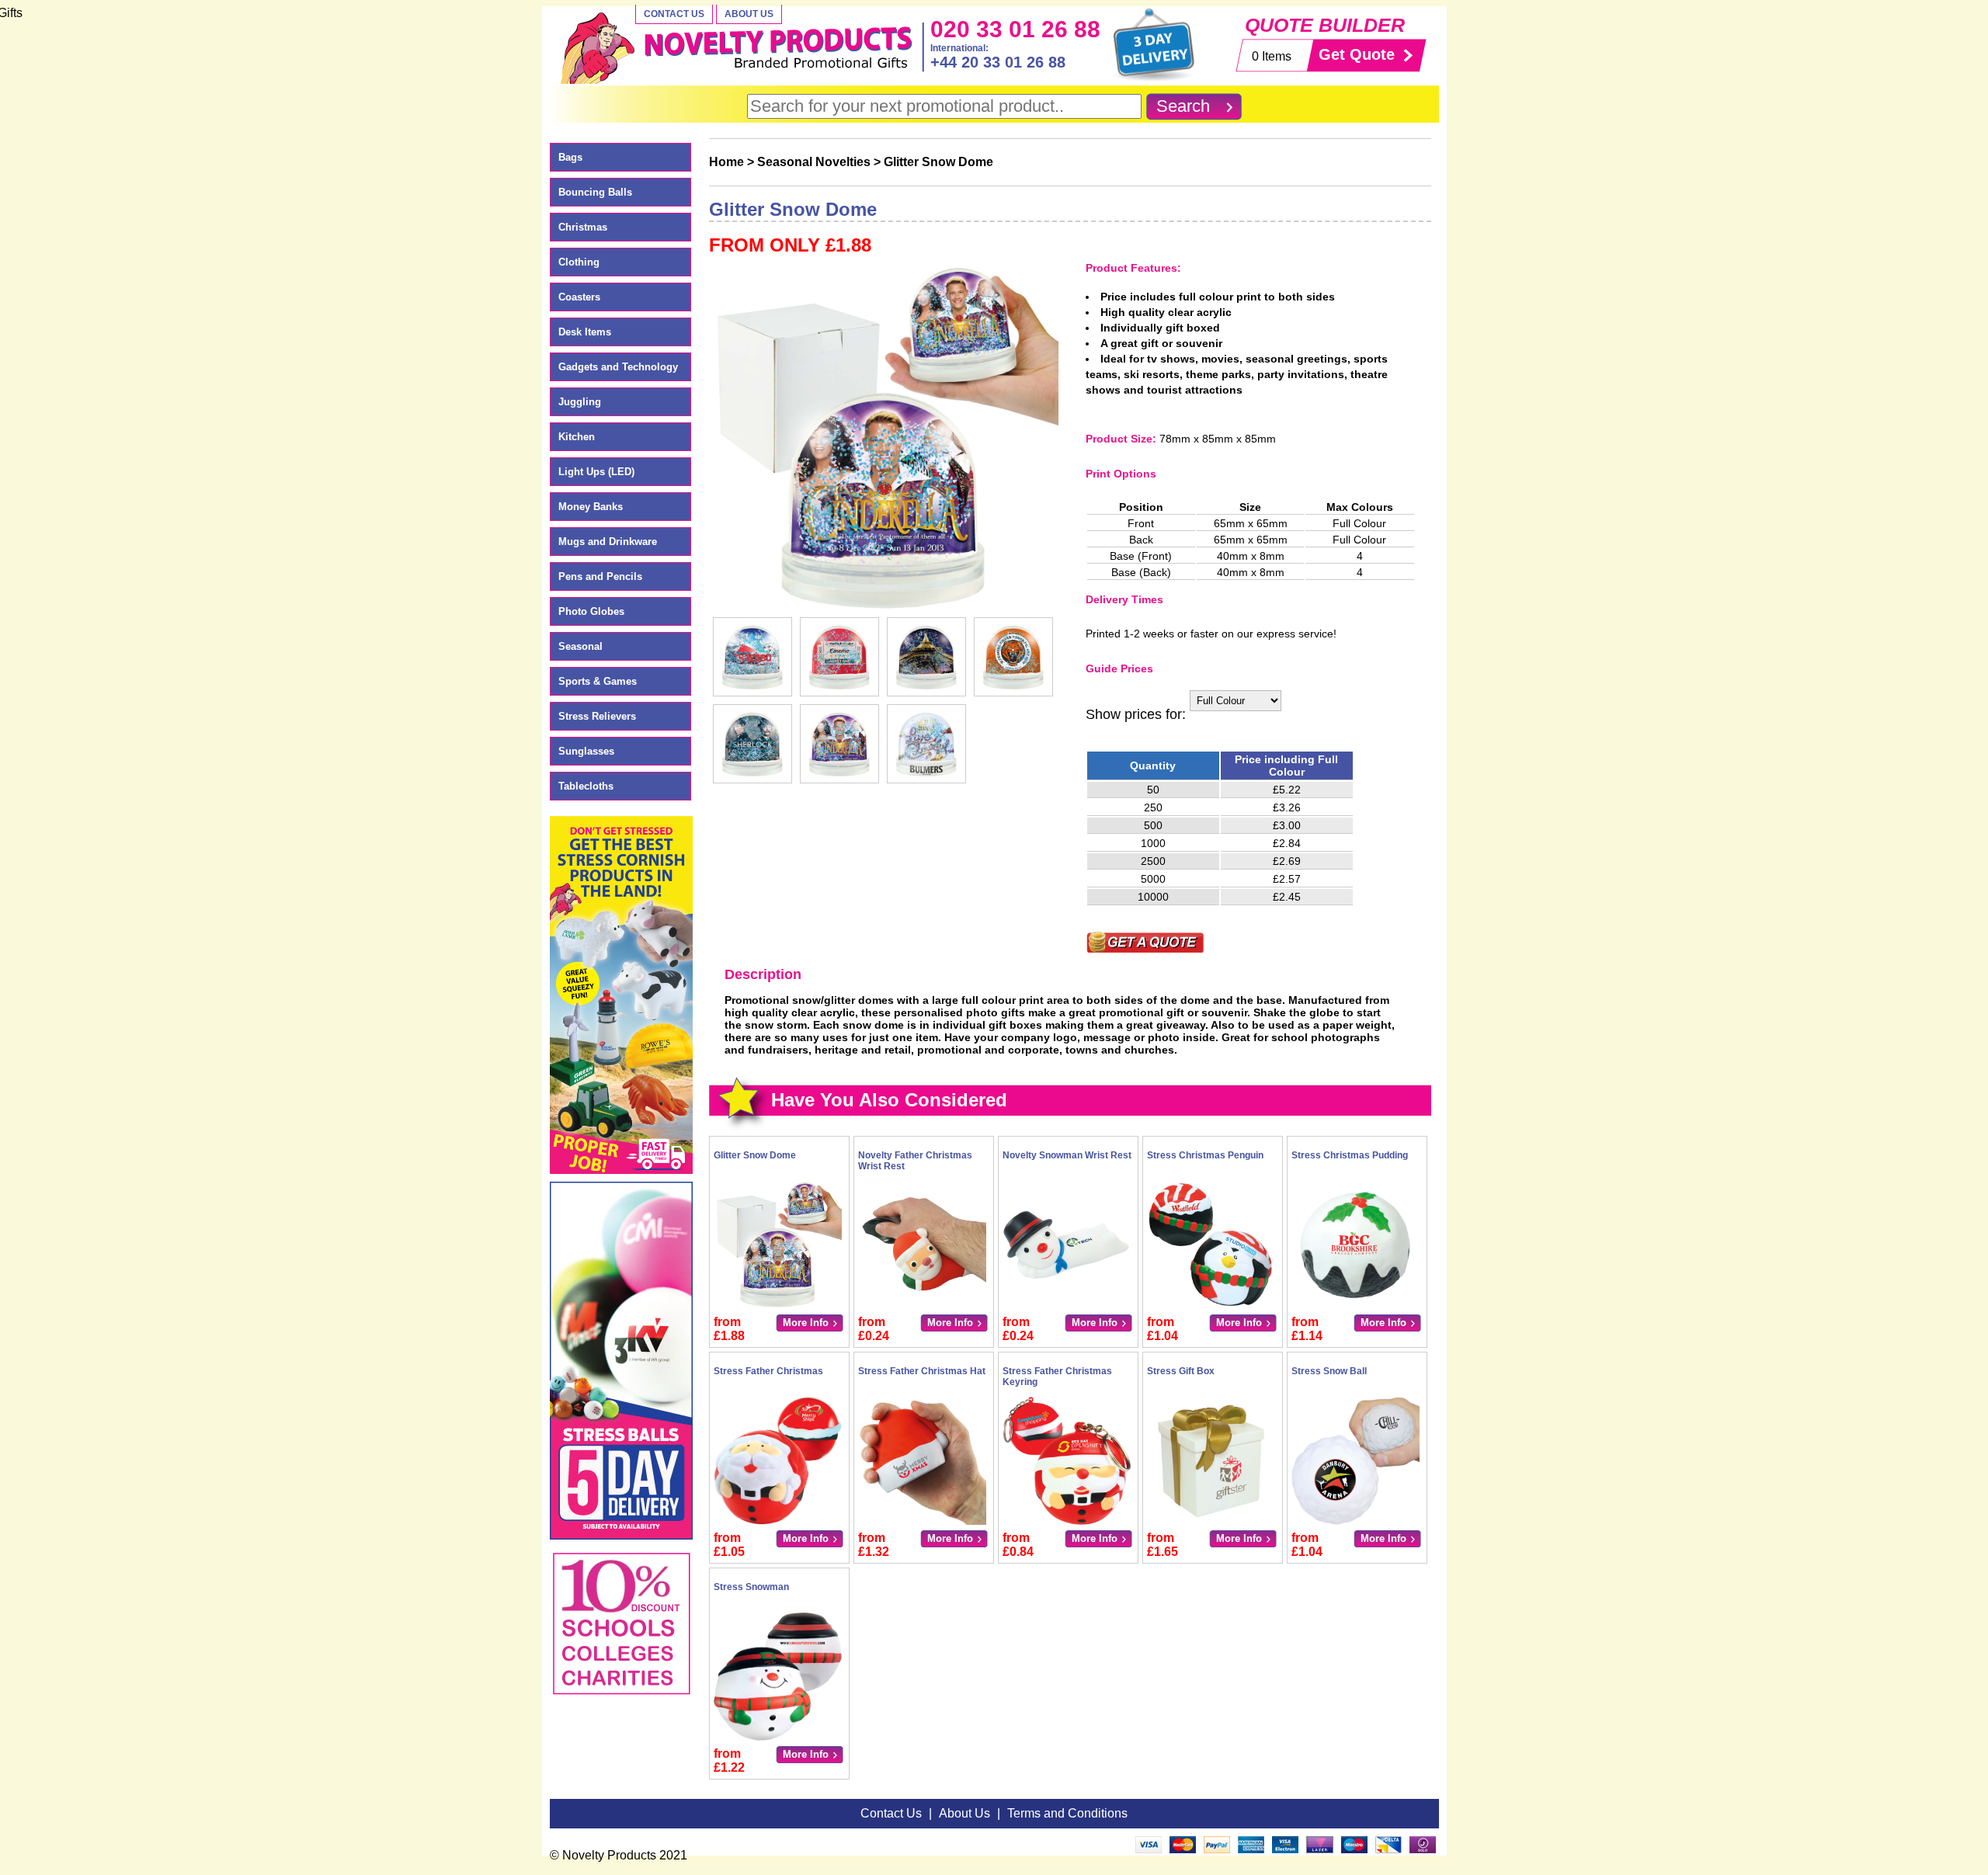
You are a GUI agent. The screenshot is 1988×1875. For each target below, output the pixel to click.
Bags (570, 157)
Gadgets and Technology (618, 367)
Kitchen (577, 437)
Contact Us (674, 14)
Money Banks (591, 507)
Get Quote (1357, 54)
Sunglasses (586, 751)
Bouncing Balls (595, 192)
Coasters (579, 297)
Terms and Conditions (1067, 1813)
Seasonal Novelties (814, 162)
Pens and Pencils (600, 576)
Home (726, 162)
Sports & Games (598, 681)
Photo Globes (591, 611)
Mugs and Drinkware (608, 542)
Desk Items (585, 332)
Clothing (579, 262)
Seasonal (580, 646)
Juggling (580, 402)
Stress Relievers (597, 716)
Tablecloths (586, 786)
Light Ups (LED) (596, 472)
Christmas (583, 227)
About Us (749, 14)
